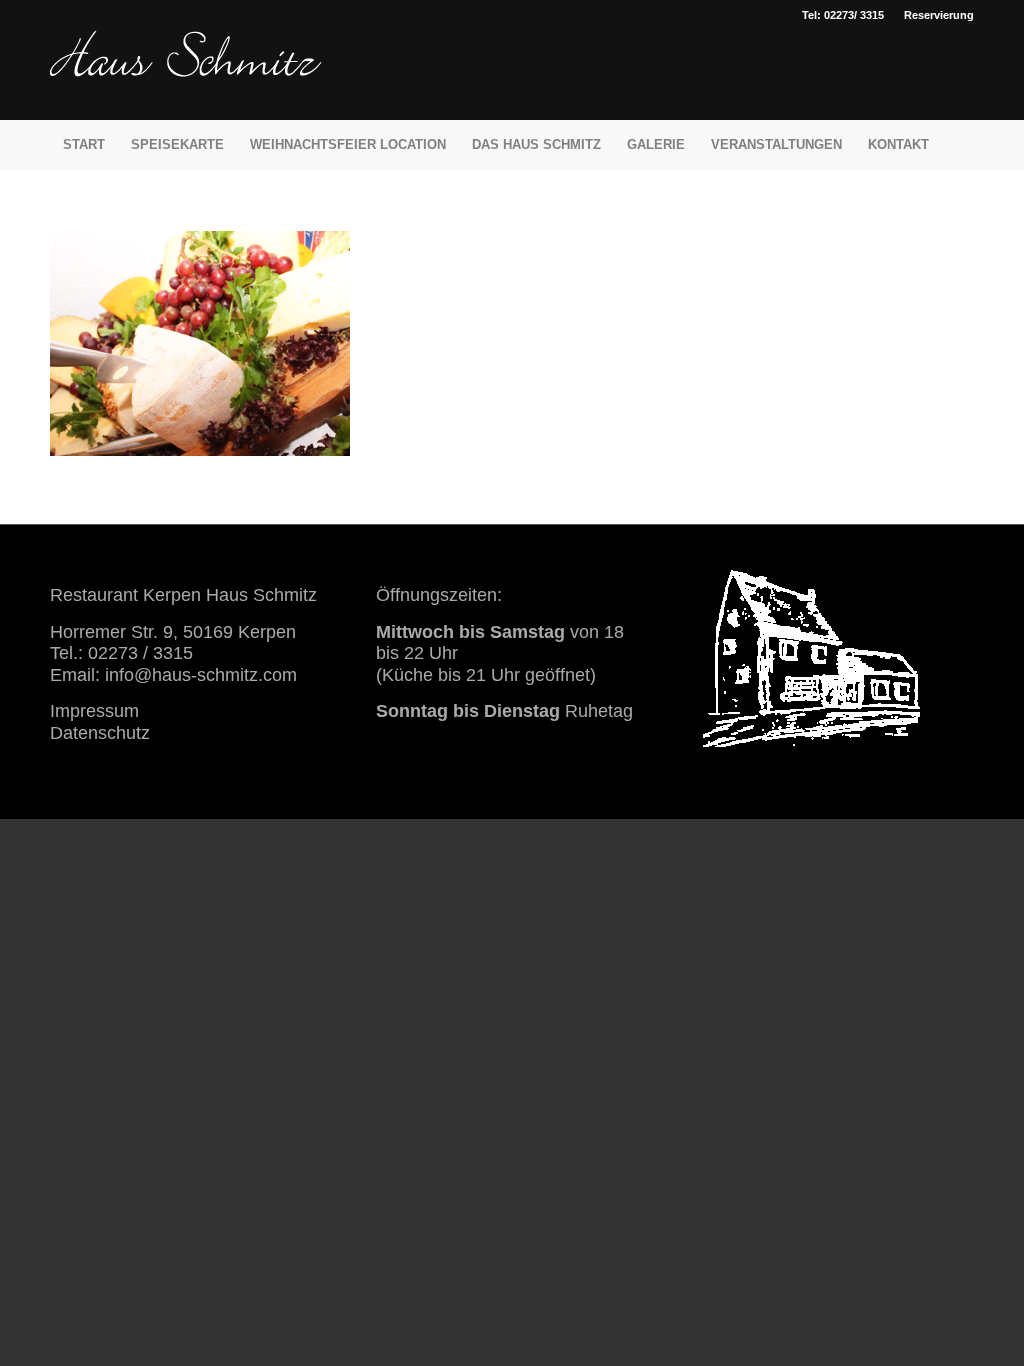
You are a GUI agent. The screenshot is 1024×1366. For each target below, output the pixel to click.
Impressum (94, 711)
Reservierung (939, 15)
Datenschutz (100, 733)
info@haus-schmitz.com (201, 675)
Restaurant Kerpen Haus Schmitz (183, 595)
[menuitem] (934, 15)
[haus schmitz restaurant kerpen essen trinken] (186, 75)
